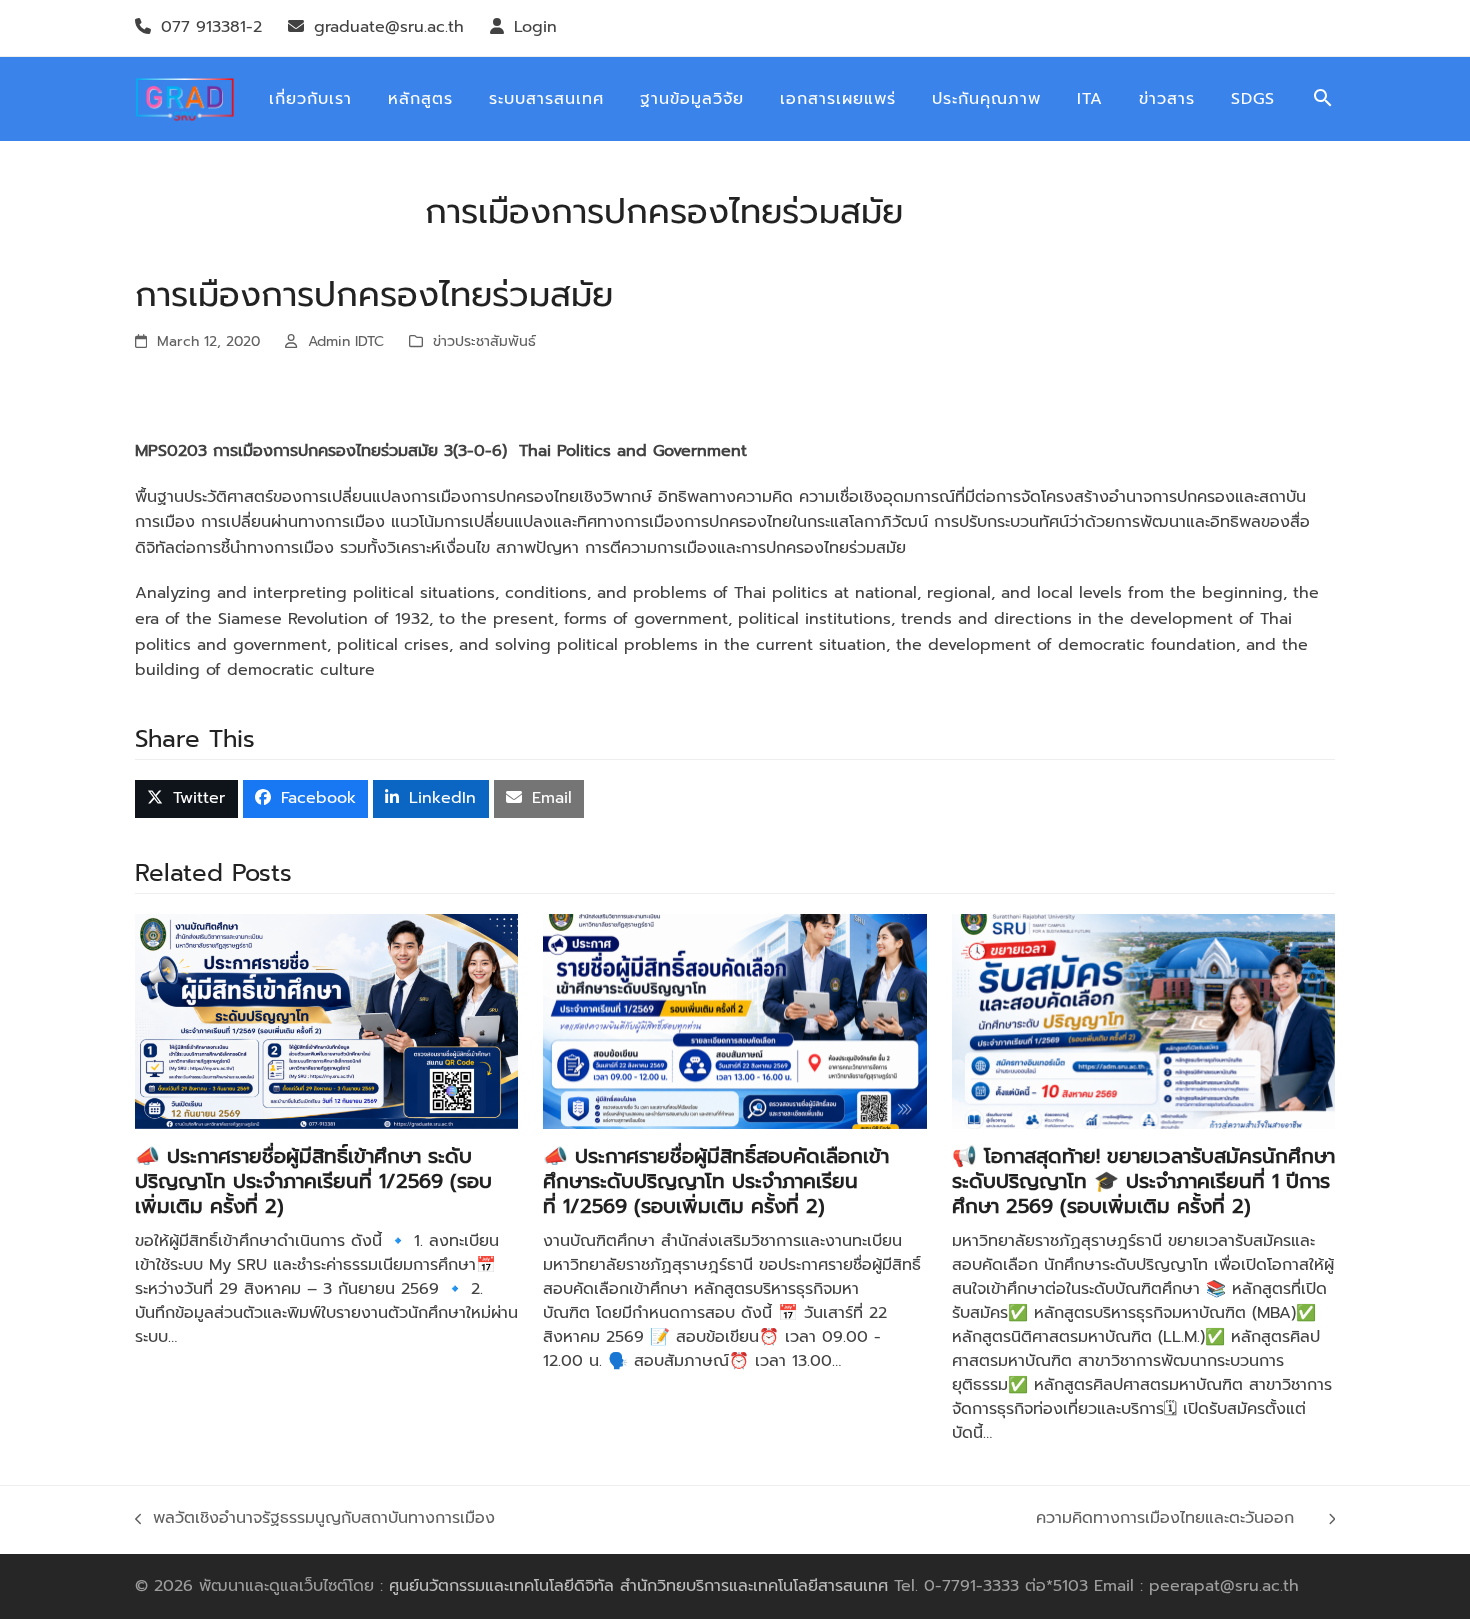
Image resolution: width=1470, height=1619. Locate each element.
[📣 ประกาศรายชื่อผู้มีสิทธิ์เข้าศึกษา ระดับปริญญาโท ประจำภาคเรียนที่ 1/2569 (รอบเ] (326, 1021)
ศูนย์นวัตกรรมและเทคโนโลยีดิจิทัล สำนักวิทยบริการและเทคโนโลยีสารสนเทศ (638, 1586)
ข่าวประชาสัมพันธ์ (484, 341)
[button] (1323, 99)
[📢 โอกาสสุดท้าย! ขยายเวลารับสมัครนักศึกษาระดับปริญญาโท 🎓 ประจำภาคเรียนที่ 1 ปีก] (1143, 1021)
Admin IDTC (346, 341)
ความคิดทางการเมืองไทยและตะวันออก (1177, 1519)
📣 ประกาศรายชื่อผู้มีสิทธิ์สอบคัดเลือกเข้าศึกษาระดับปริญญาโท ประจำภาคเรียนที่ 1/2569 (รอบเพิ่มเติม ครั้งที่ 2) (716, 1181)
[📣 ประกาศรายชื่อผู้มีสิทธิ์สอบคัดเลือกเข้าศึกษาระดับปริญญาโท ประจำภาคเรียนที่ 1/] (734, 1021)
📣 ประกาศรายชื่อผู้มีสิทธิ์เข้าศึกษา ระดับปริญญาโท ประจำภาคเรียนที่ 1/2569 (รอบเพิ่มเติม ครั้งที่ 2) (313, 1181)
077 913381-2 (211, 27)
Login (535, 27)
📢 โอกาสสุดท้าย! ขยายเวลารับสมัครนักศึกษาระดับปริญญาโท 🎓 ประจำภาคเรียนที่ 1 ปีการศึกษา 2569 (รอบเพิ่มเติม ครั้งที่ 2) (1143, 1181)
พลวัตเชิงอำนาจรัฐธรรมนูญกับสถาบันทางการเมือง (324, 1519)
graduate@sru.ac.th (389, 27)
